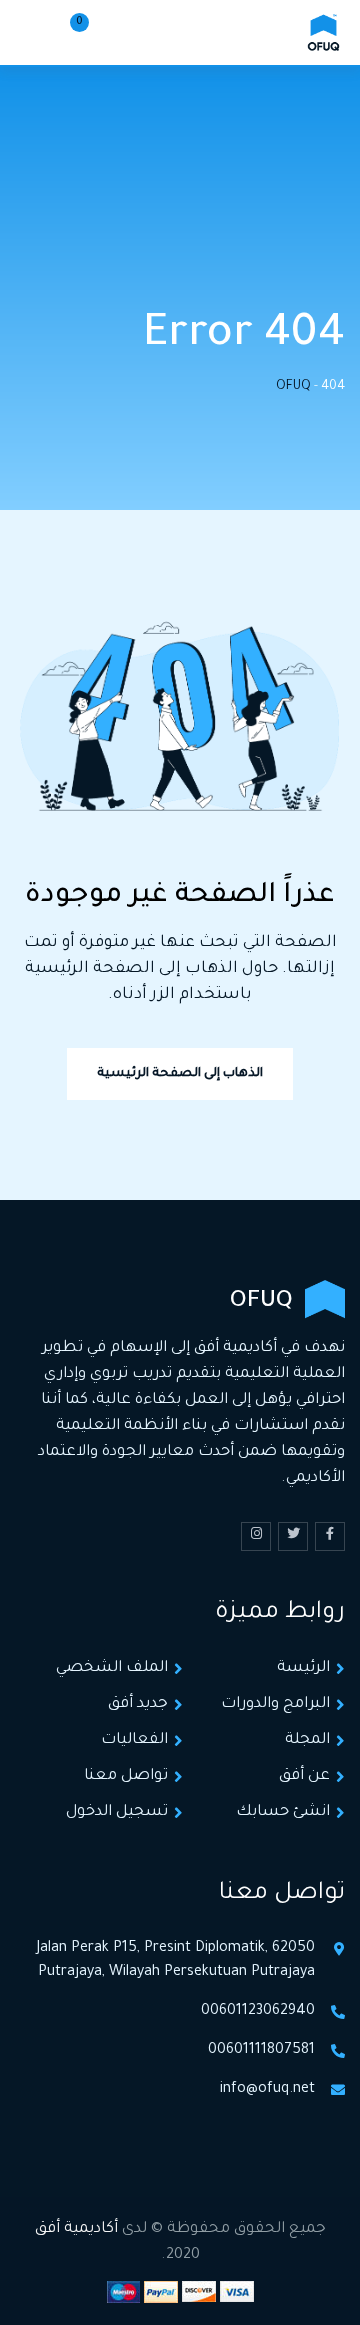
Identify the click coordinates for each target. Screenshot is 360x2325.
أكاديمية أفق (76, 2229)
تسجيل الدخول (117, 1812)
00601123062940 (258, 2012)
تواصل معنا (126, 1776)
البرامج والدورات (275, 1704)
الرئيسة (303, 1668)
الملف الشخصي (112, 1668)
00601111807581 (261, 2051)
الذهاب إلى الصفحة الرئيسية (180, 1074)
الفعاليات (134, 1740)
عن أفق (304, 1776)
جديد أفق (138, 1704)
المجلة (307, 1740)
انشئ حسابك (283, 1812)
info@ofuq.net (267, 2090)
